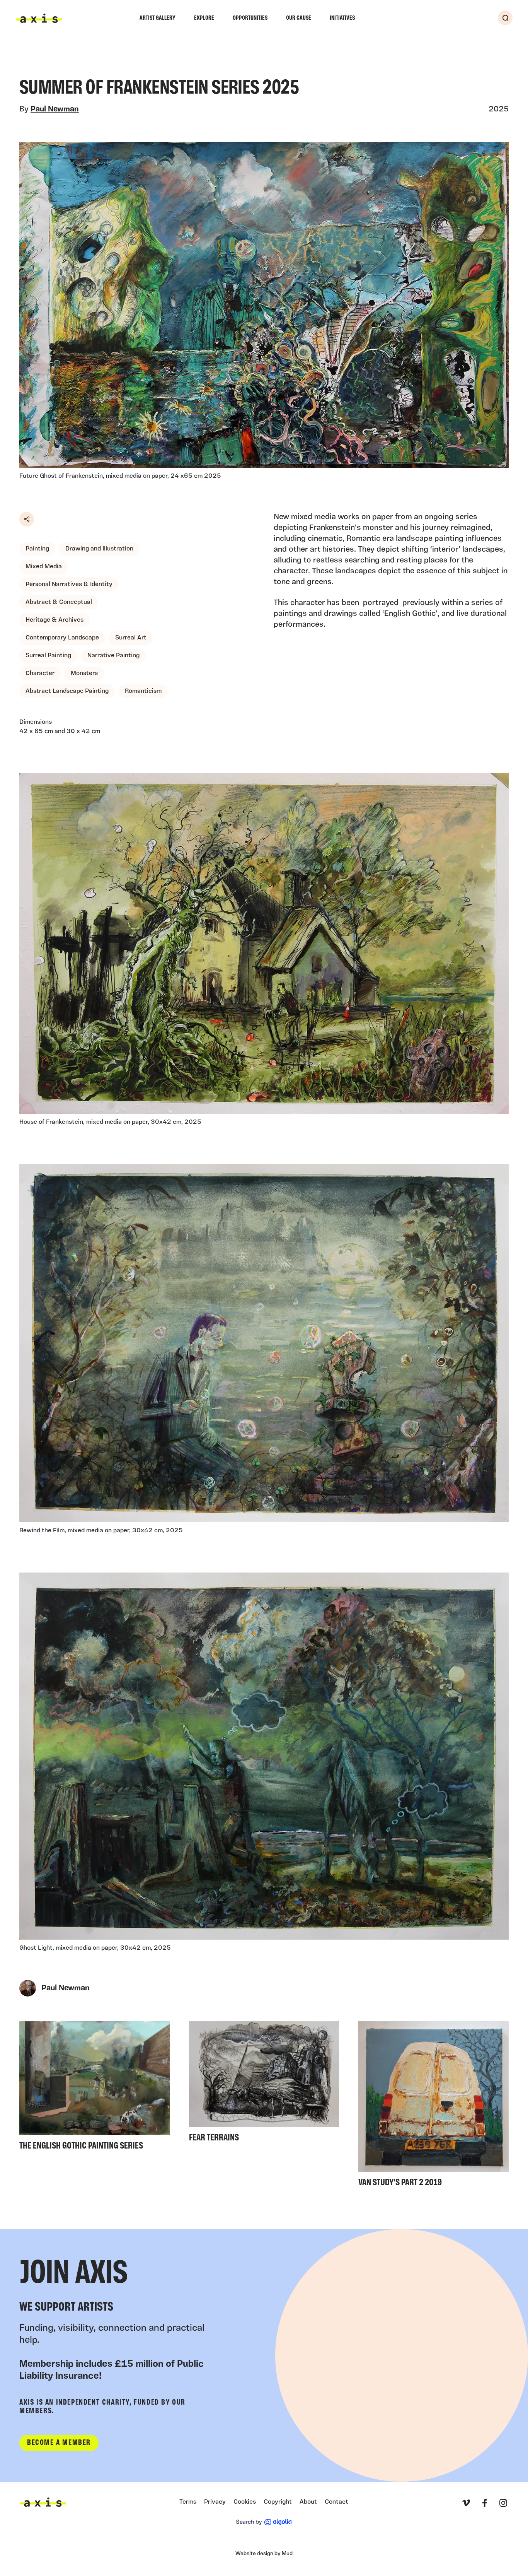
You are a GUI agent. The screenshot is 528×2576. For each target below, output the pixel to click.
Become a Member (59, 2443)
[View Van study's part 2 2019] (433, 2107)
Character (40, 673)
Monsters (84, 673)
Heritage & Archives (55, 620)
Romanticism (143, 691)
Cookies (245, 2502)
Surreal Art (131, 638)
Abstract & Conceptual (59, 602)
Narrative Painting (113, 656)
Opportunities (250, 18)
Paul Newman (55, 109)
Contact (336, 2502)
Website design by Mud (264, 2554)
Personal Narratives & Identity (69, 585)
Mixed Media (44, 567)
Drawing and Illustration (99, 549)
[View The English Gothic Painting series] (95, 2088)
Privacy (215, 2502)
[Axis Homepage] (39, 18)
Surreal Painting (48, 656)
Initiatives (342, 18)
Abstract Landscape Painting (67, 691)
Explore (204, 18)
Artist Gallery (158, 18)
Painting (37, 549)
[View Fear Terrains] (264, 2084)
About (308, 2502)
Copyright (278, 2502)
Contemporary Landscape (62, 638)
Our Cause (299, 18)
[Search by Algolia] (264, 2522)
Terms (188, 2502)
